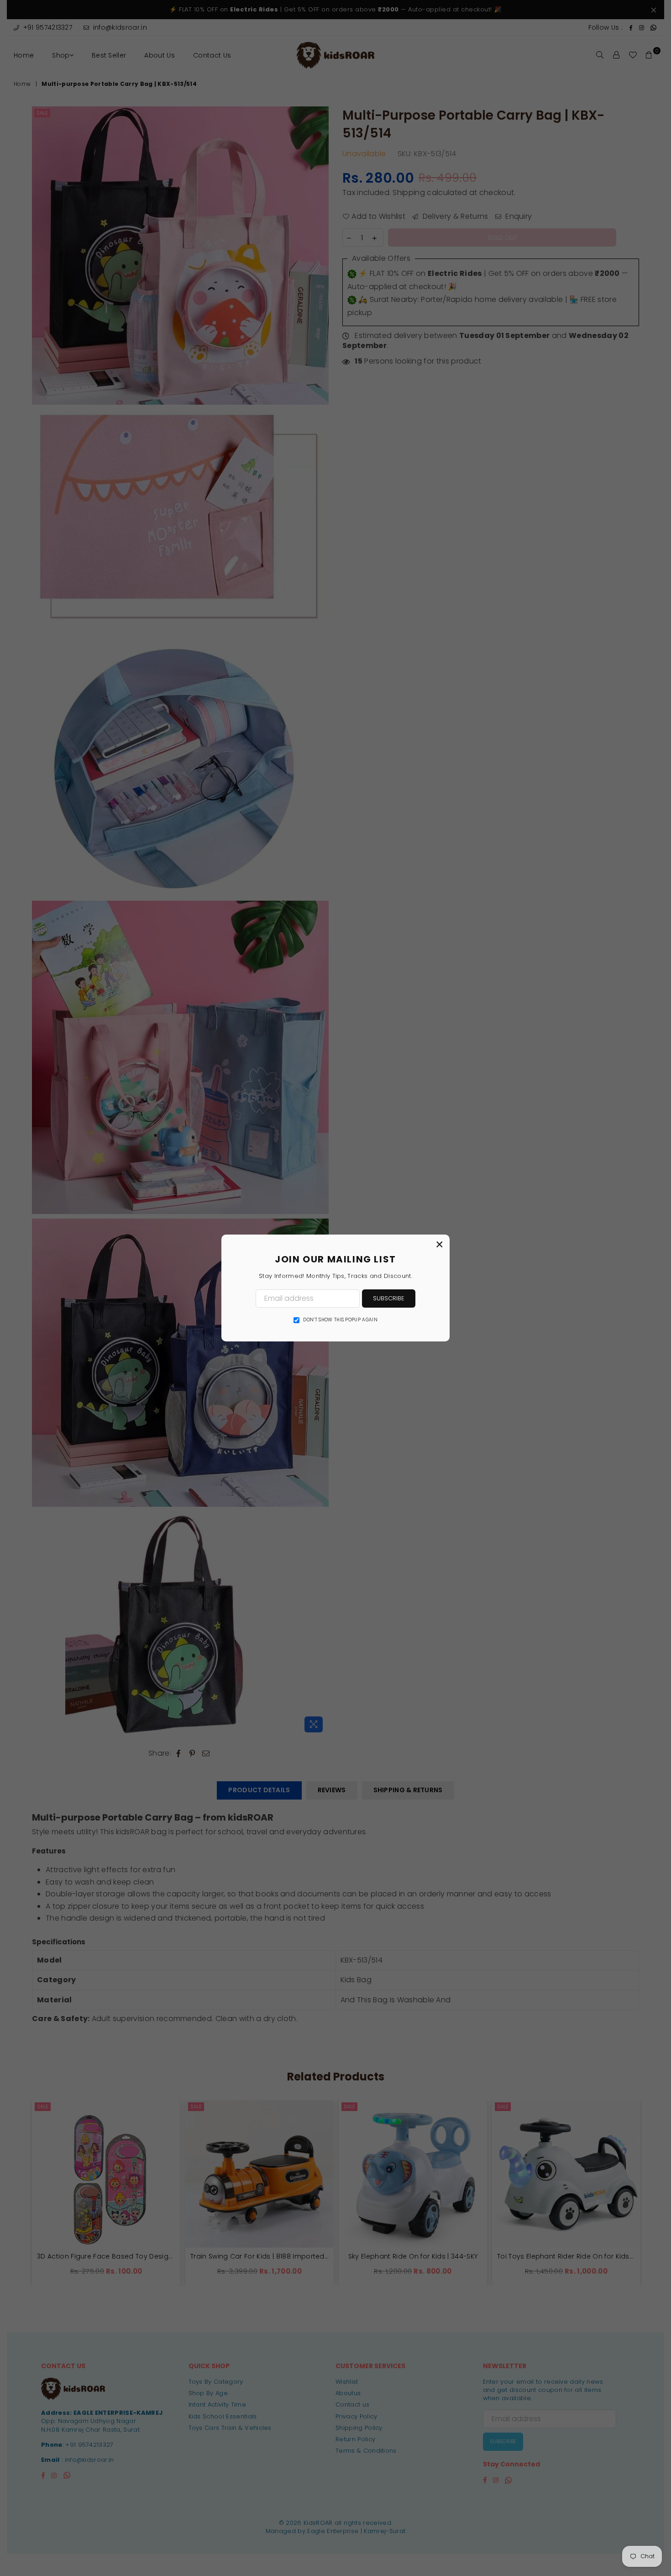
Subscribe (389, 1298)
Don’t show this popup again (340, 1320)
